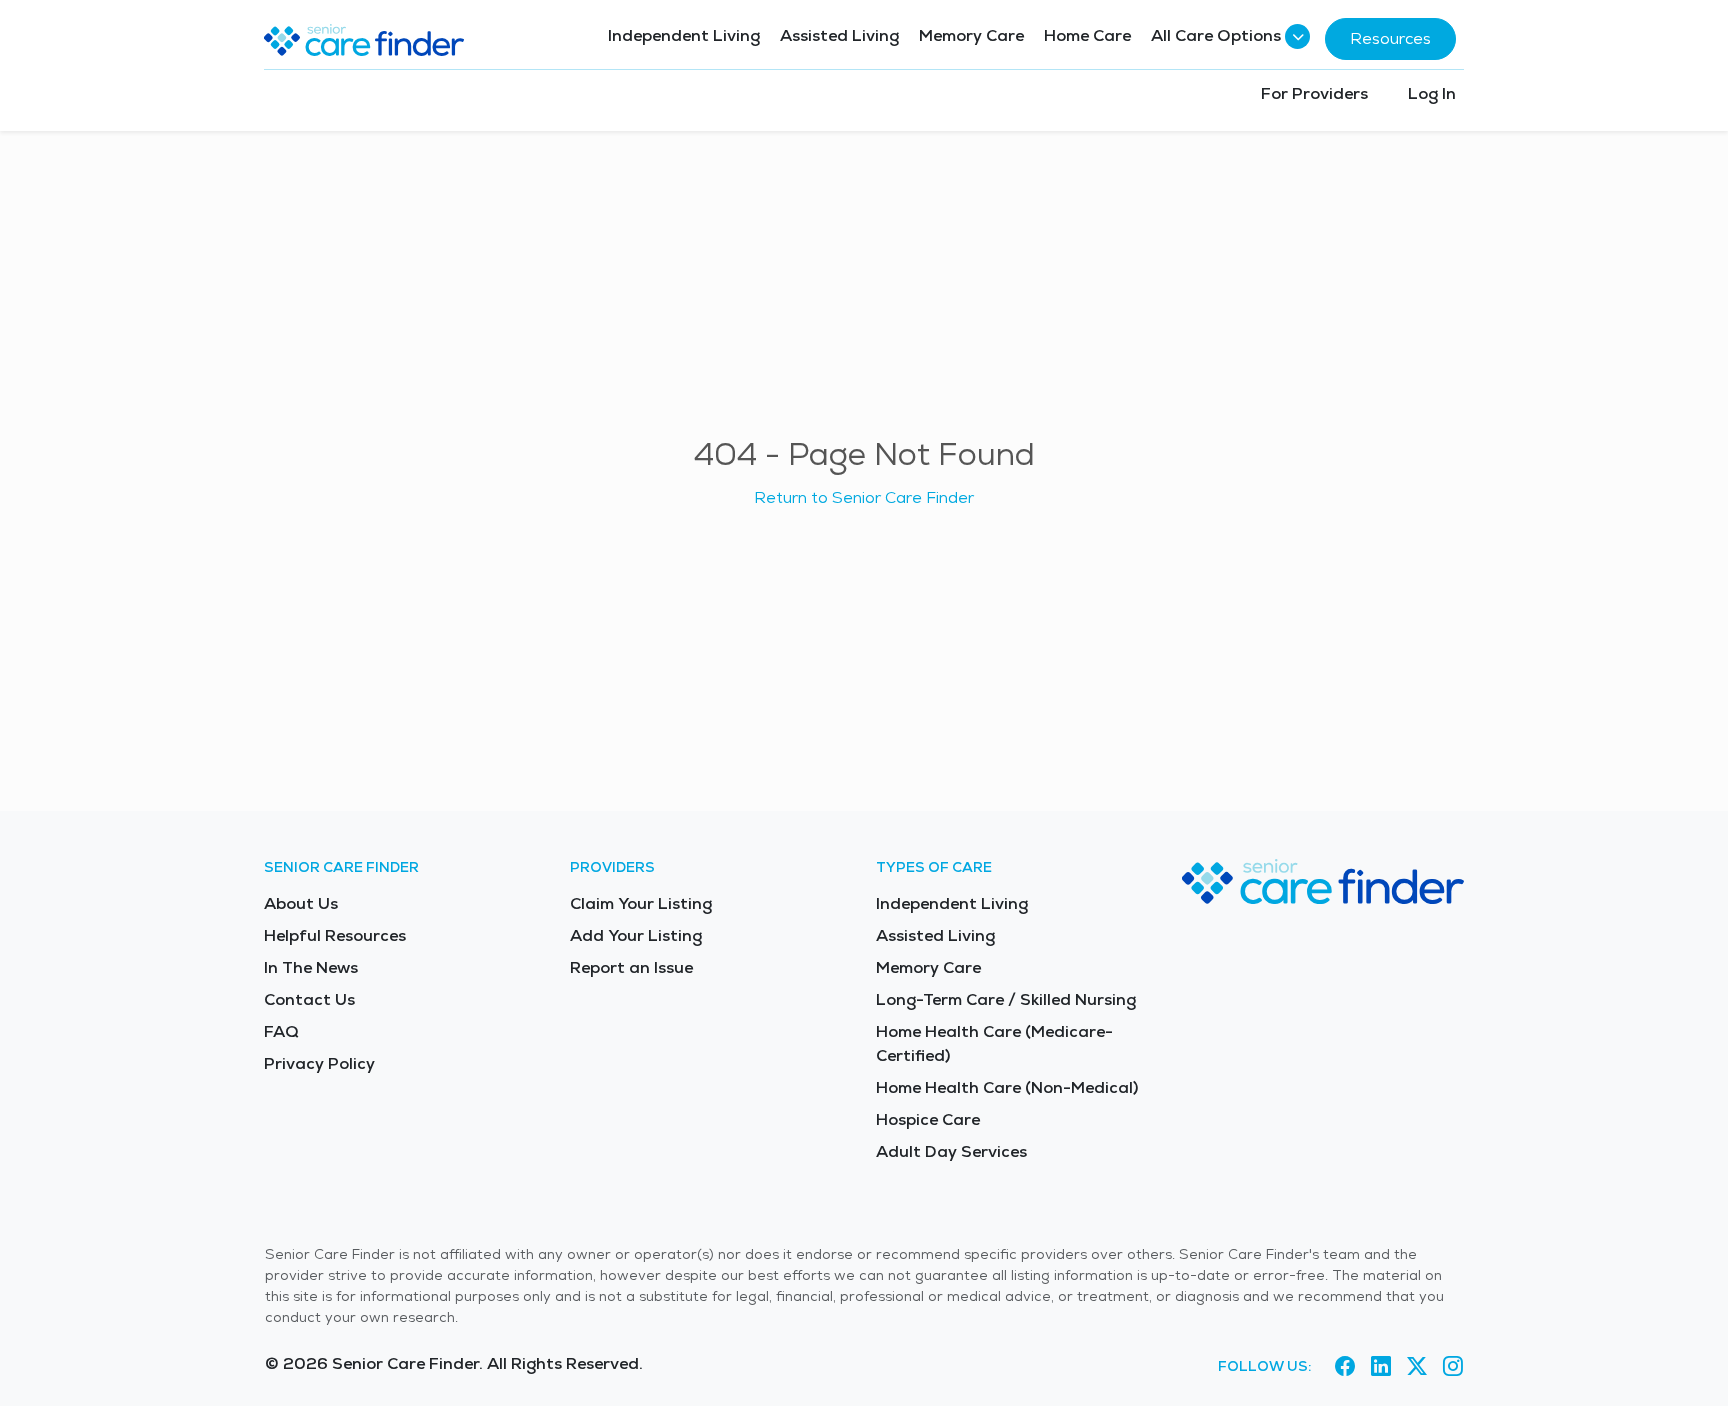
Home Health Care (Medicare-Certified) (994, 1043)
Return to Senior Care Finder (864, 497)
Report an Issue (631, 967)
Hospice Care (928, 1119)
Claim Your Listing (641, 903)
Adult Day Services (951, 1151)
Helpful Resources (335, 935)
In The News (311, 967)
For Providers (1314, 93)
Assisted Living (839, 35)
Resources (1390, 38)
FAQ (281, 1031)
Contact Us (309, 999)
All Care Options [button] (1216, 35)
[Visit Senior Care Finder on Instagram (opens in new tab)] (1453, 1367)
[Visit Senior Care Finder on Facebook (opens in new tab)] (1345, 1367)
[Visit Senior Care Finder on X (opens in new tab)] (1417, 1367)
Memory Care (971, 35)
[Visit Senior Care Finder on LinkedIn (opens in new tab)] (1381, 1367)
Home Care (1087, 35)
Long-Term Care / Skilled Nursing (1006, 999)
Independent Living (684, 35)
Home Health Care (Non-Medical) (1007, 1087)
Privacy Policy (319, 1063)
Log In (1432, 93)
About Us (301, 903)
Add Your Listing (636, 935)
